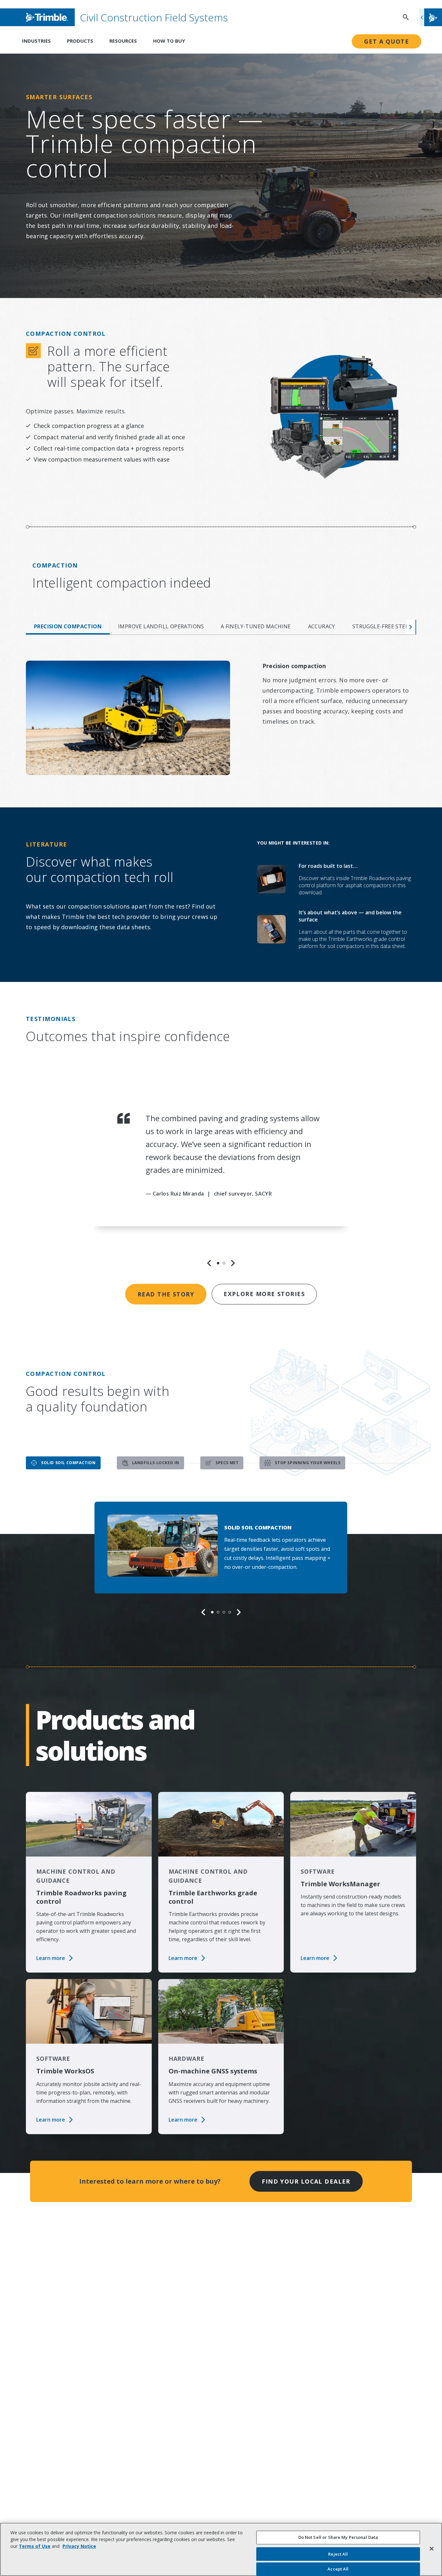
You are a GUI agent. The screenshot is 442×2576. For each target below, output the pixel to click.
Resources (123, 41)
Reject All (338, 2554)
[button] (431, 17)
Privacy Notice (79, 2546)
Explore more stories (264, 1294)
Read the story (166, 1294)
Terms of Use (35, 2546)
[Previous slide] (209, 1263)
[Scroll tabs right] (411, 627)
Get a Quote (387, 41)
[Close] (432, 2549)
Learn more (51, 1958)
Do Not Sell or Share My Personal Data (338, 2537)
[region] (221, 1177)
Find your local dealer (306, 2181)
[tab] (68, 627)
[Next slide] (233, 1263)
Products (80, 41)
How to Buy (169, 41)
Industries (36, 41)
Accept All (338, 2569)
